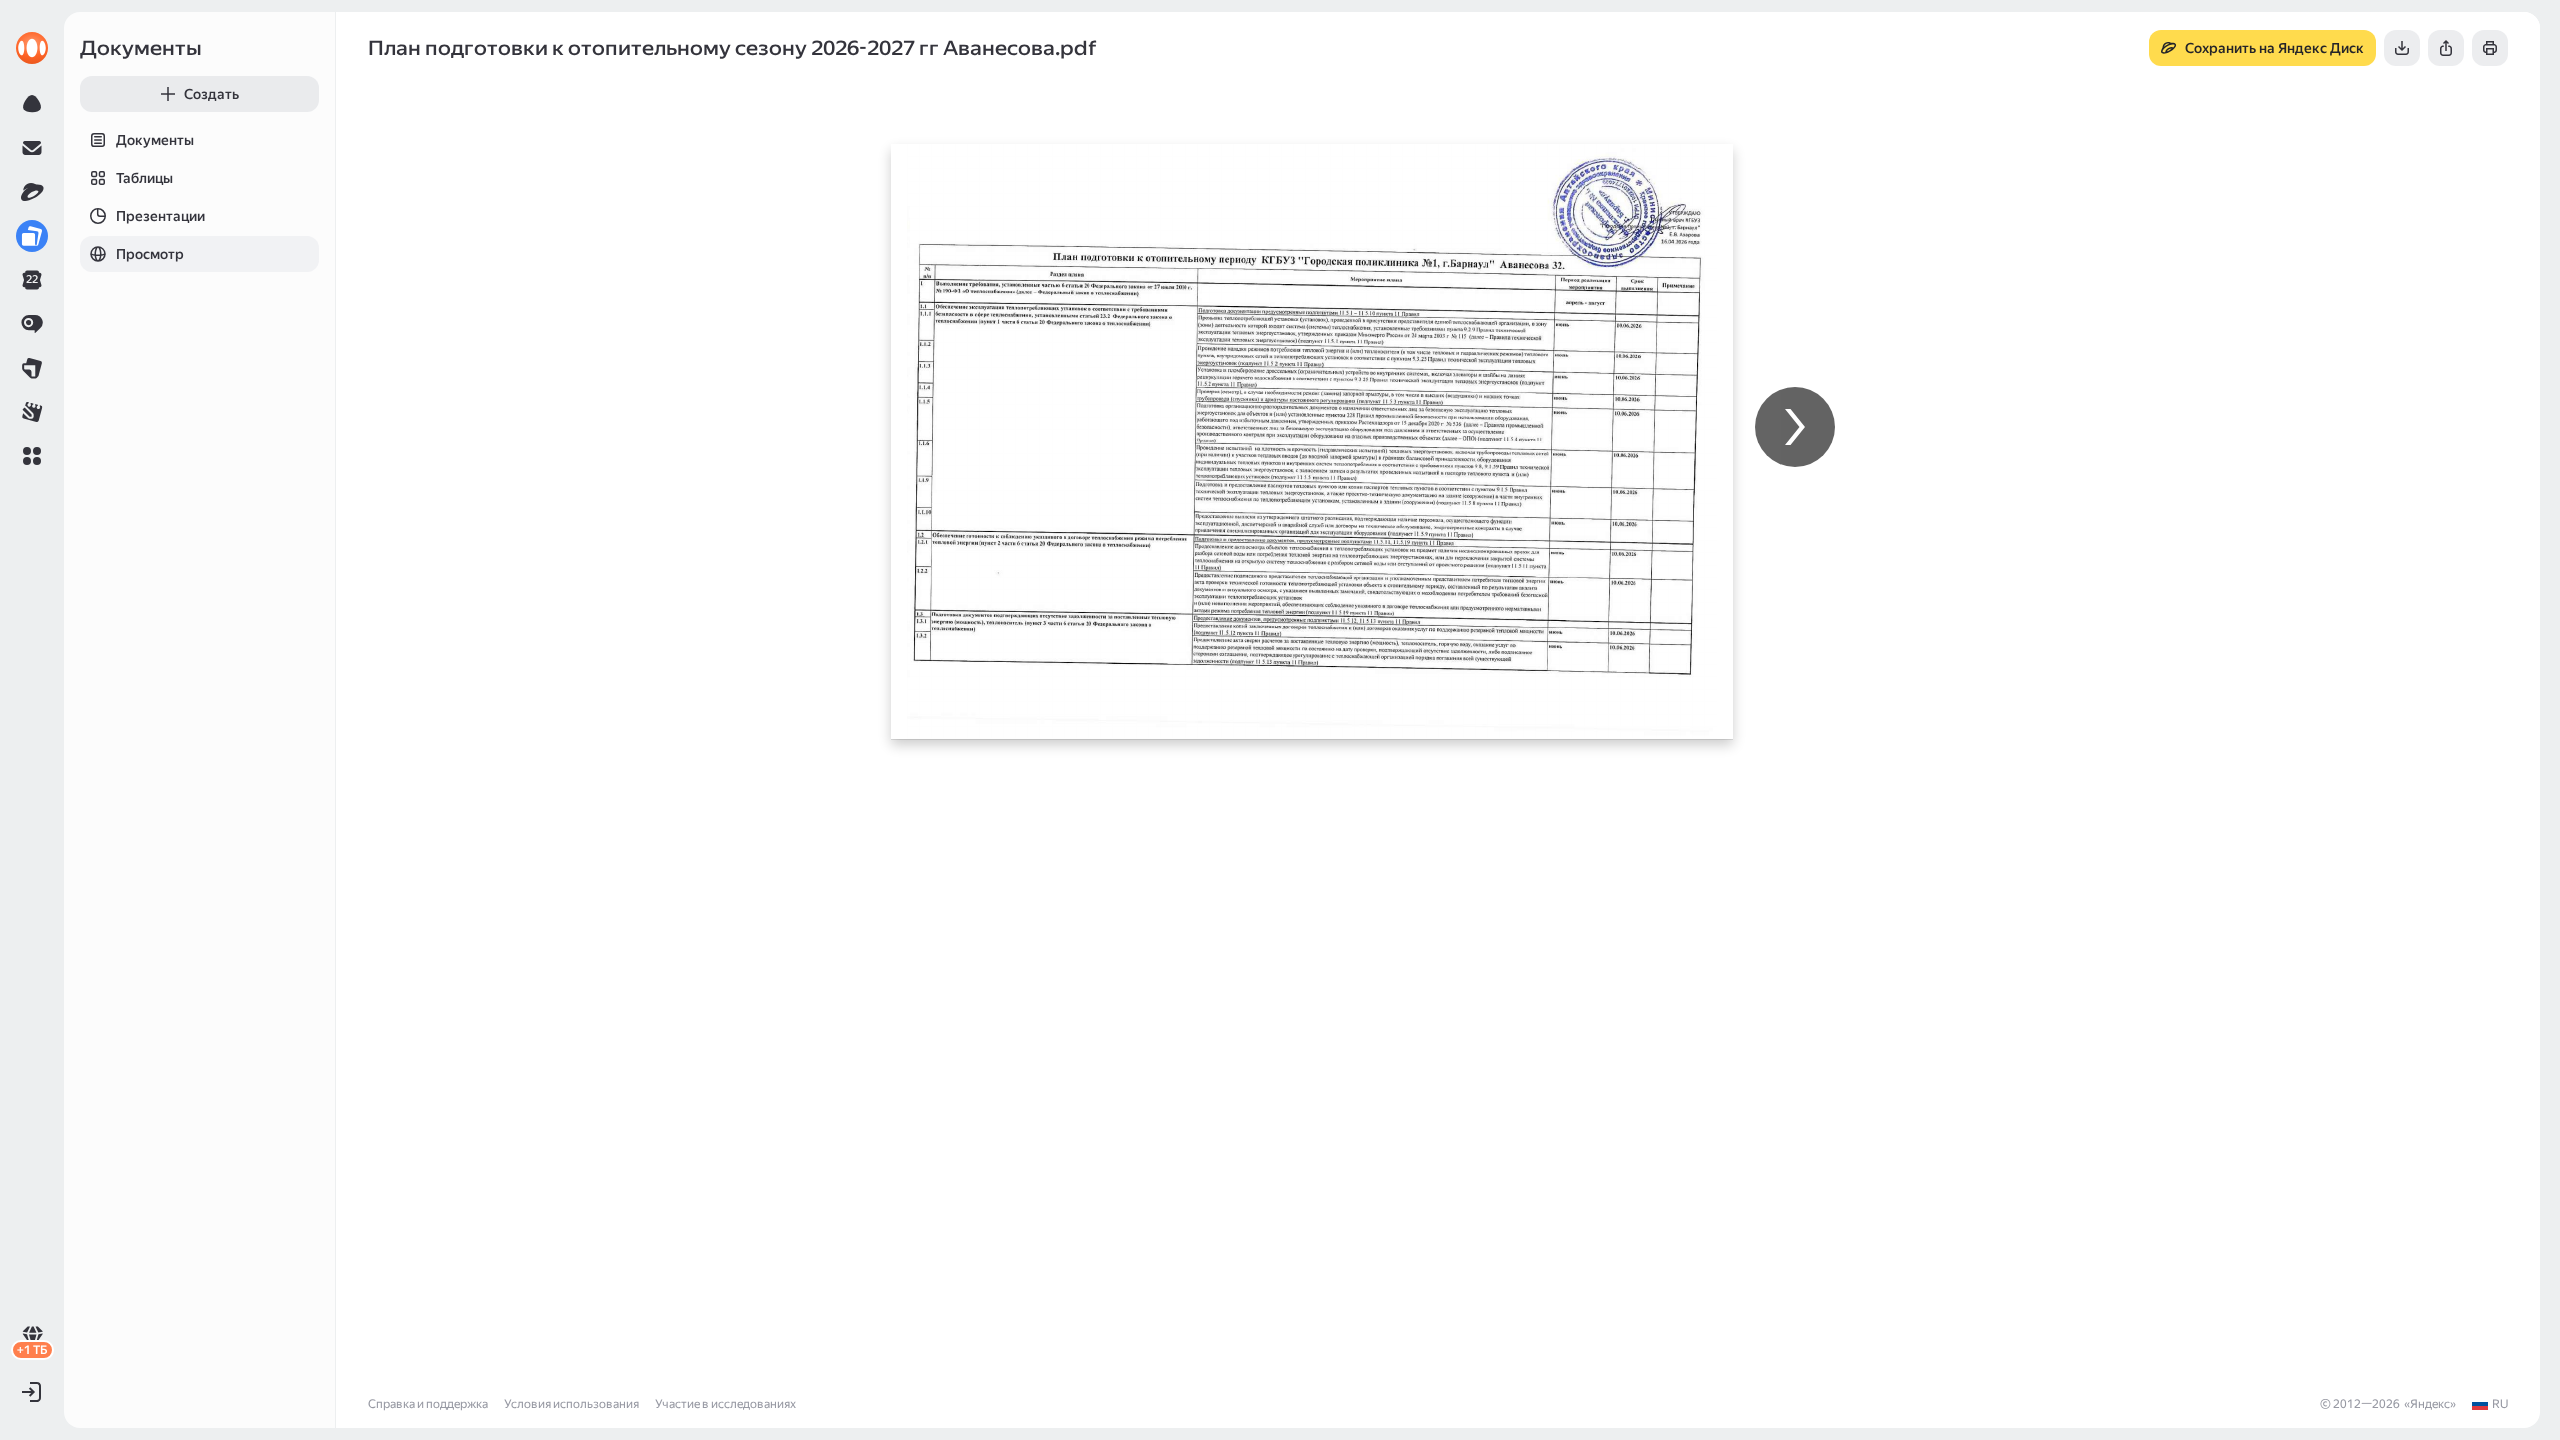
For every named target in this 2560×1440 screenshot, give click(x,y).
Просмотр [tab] (150, 254)
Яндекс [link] (2430, 1404)
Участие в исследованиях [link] (725, 1404)
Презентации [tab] (160, 216)
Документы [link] (141, 48)
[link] (32, 48)
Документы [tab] (155, 140)
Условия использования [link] (571, 1404)
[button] (32, 456)
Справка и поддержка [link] (428, 1404)
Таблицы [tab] (144, 178)
